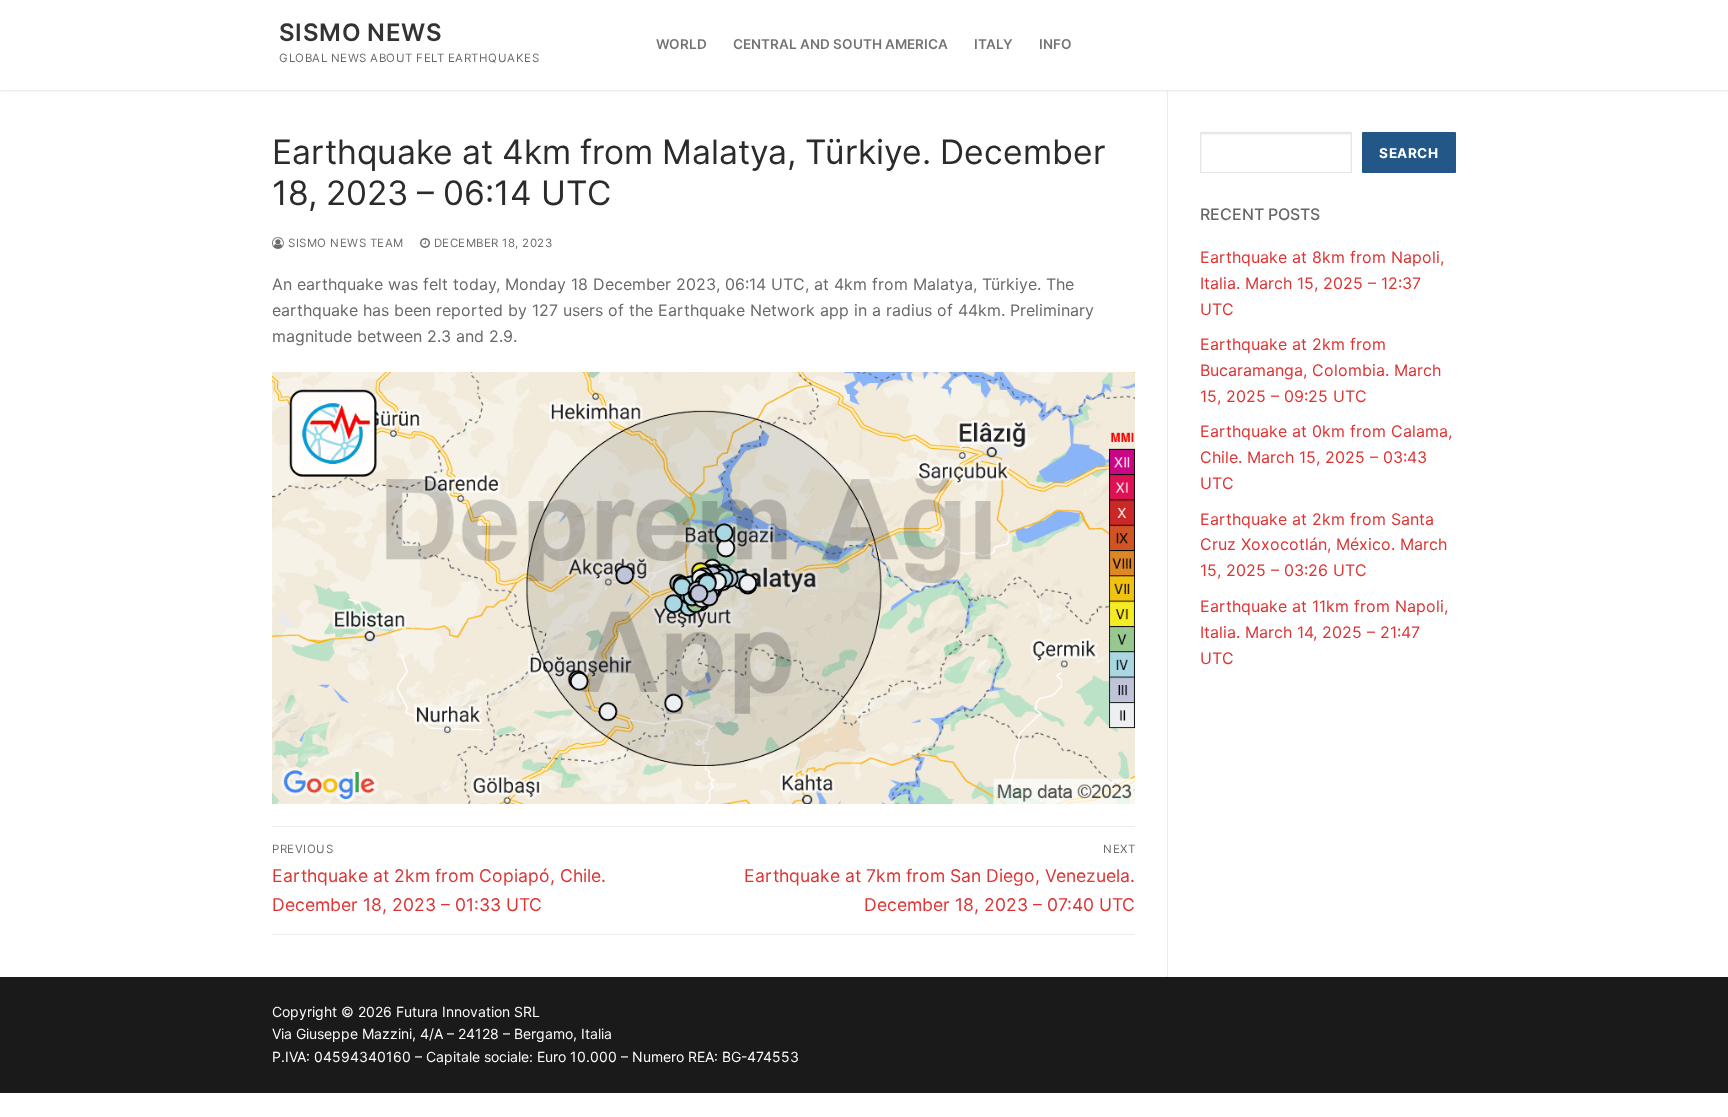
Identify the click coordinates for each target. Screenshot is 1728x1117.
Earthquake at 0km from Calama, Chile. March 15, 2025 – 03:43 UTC (1326, 457)
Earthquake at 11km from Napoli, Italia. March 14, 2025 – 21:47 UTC (1324, 632)
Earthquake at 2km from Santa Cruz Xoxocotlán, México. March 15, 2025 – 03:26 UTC (1323, 545)
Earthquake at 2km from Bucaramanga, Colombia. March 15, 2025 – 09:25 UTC (1320, 370)
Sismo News (360, 32)
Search (1408, 153)
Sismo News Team (344, 243)
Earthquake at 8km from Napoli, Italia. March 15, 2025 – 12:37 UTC (1322, 283)
